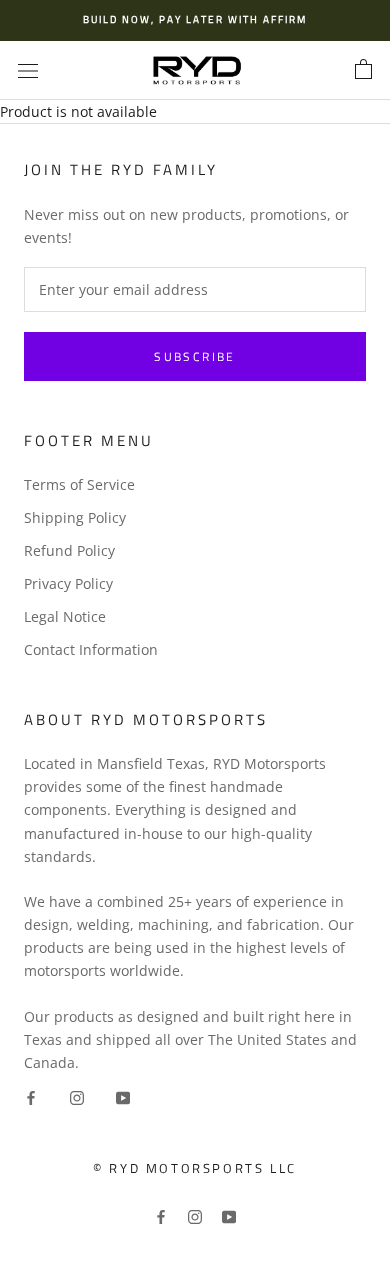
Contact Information (91, 649)
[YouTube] (123, 1096)
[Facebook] (31, 1096)
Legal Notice (65, 616)
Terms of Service (79, 484)
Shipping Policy (75, 517)
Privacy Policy (68, 583)
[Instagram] (77, 1096)
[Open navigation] (28, 70)
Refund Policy (69, 550)
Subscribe (195, 356)
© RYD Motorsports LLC (195, 1168)
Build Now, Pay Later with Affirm (195, 19)
